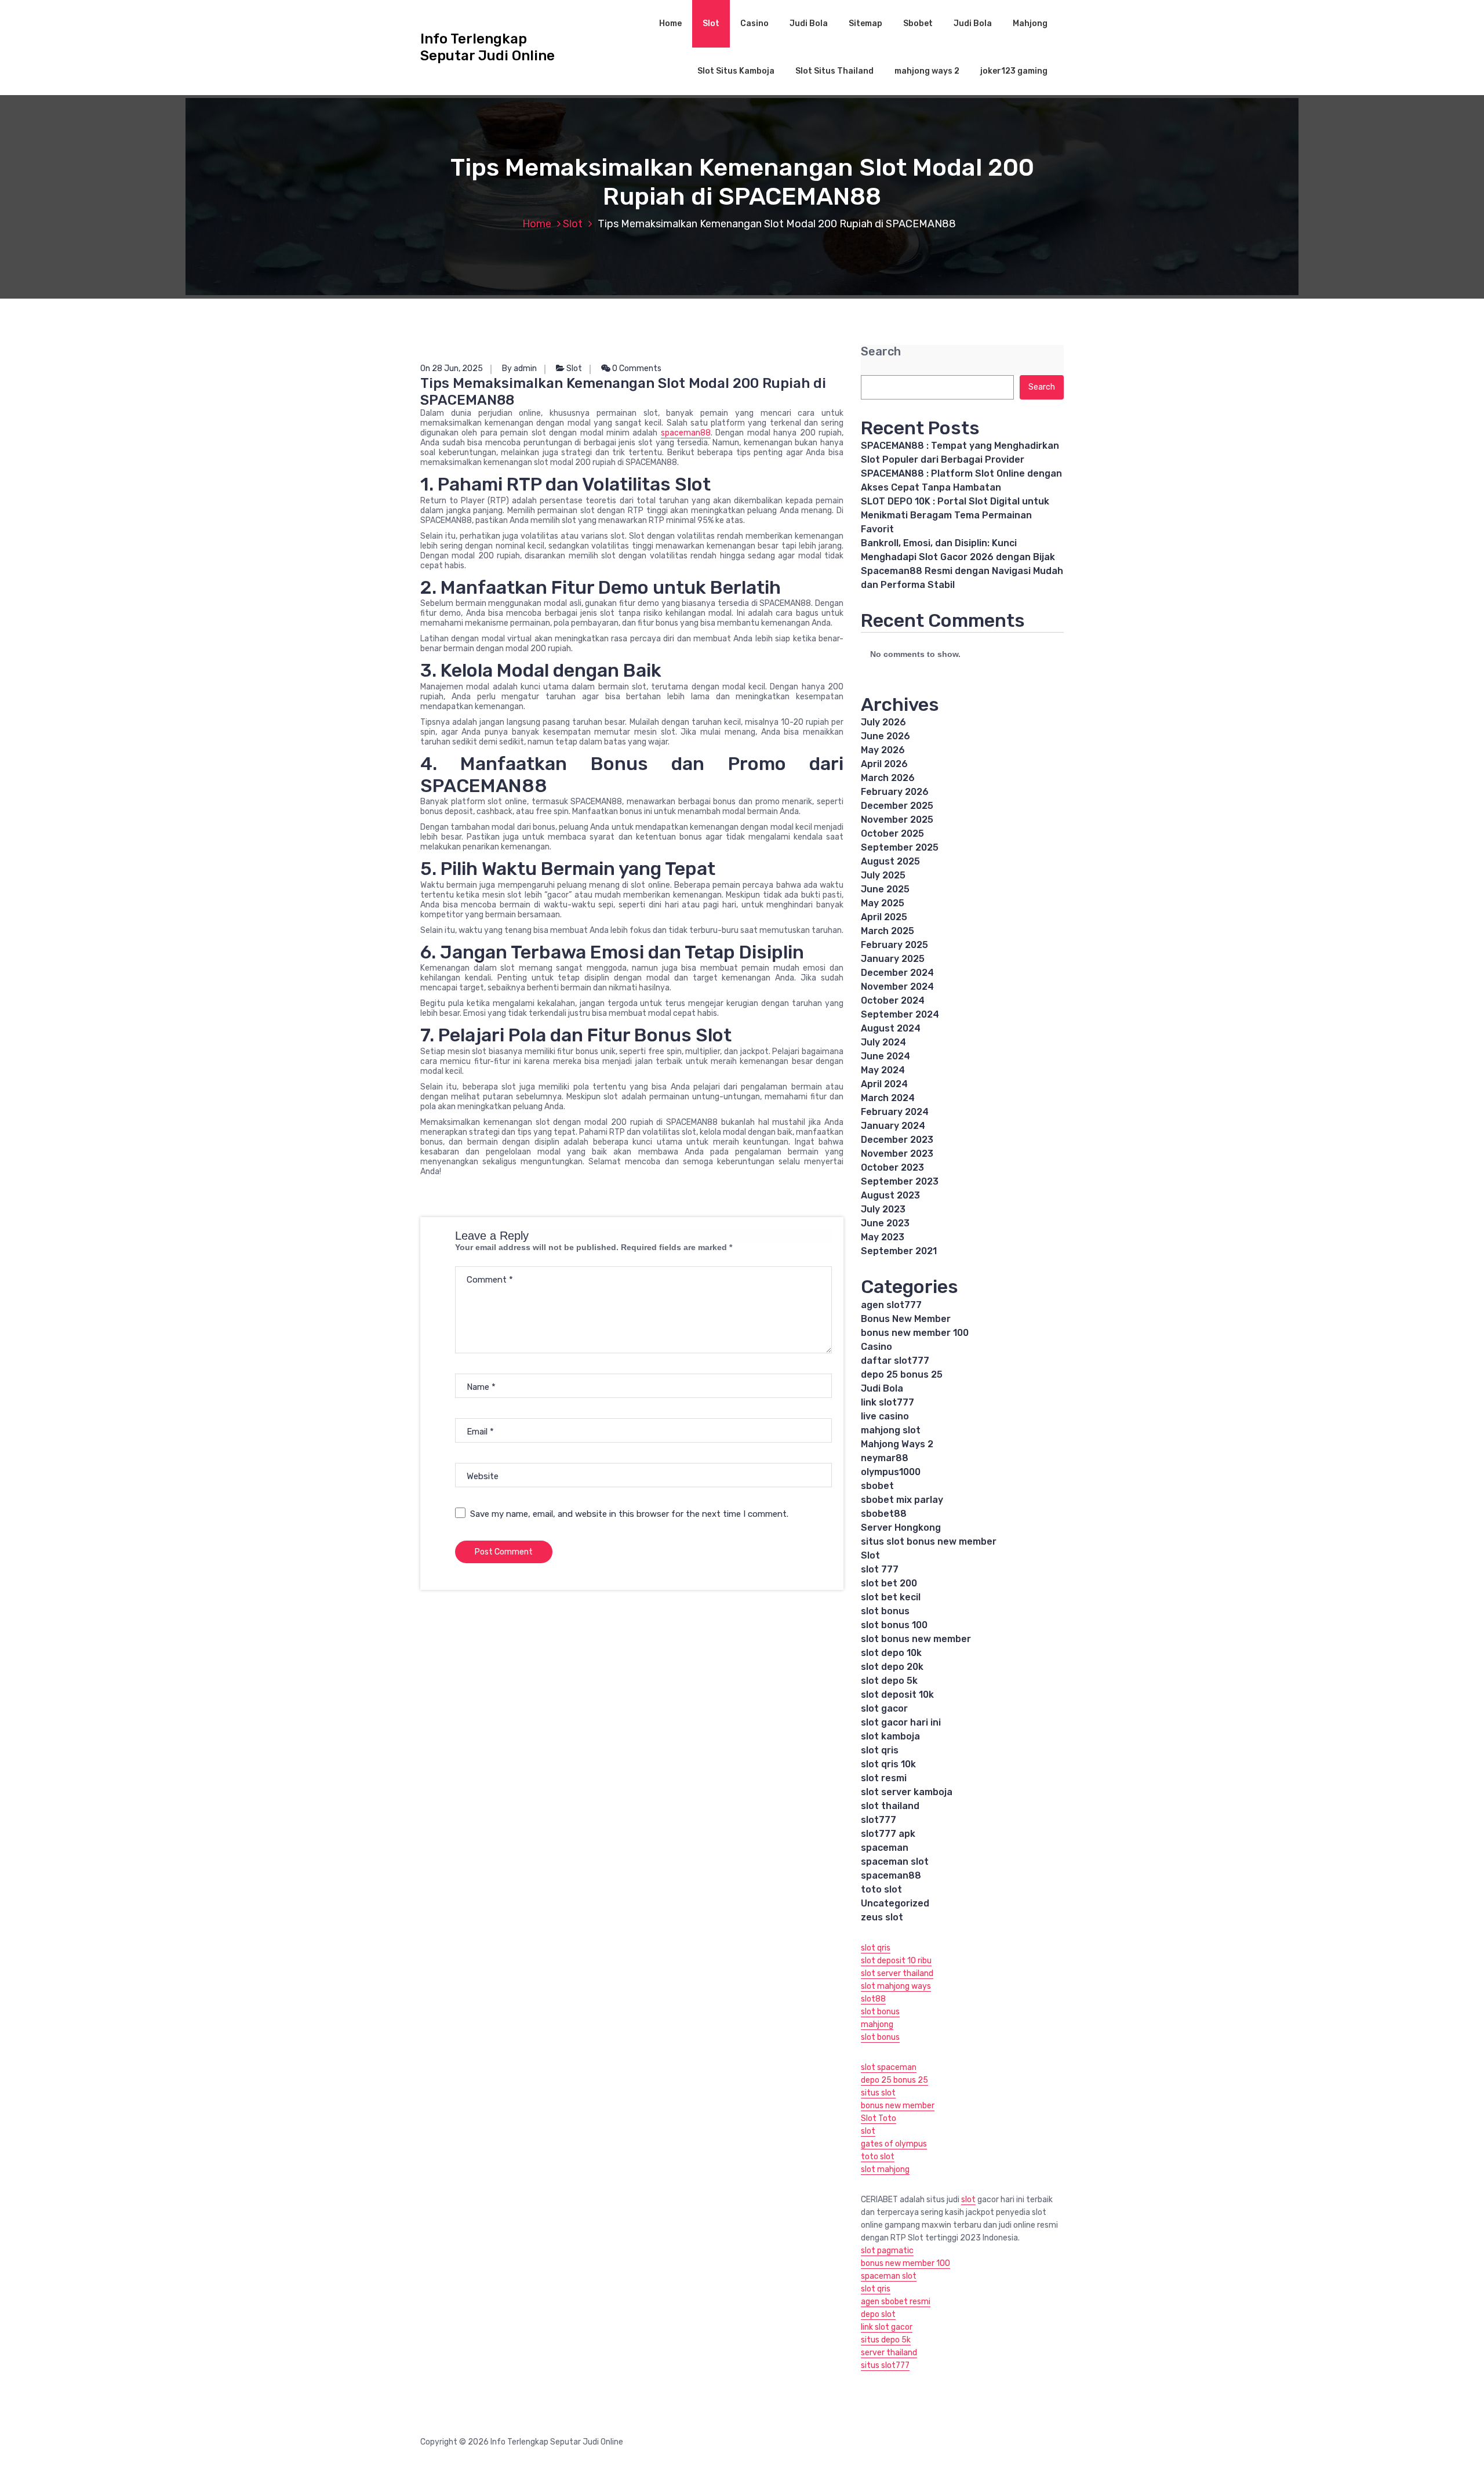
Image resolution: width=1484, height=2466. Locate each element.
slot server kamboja (907, 1792)
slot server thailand (897, 1973)
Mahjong (1030, 23)
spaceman (885, 1848)
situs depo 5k (886, 2340)
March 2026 (888, 778)
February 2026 (895, 792)
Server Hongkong (901, 1528)
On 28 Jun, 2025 (452, 368)
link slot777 (888, 1402)
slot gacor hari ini (901, 1722)
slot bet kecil (891, 1597)
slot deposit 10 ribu (896, 1961)
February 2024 (895, 1112)
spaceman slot (895, 1862)
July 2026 (883, 722)
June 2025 (885, 889)
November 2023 (897, 1154)
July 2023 (883, 1209)
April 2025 (884, 917)
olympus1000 (891, 1472)
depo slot (878, 2314)
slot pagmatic (887, 2251)
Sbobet (918, 23)
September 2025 (900, 847)
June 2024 (885, 1056)
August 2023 (890, 1195)
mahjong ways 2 (927, 71)
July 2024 (883, 1042)
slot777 (879, 1820)
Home (670, 23)
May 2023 (883, 1237)
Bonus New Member (906, 1319)
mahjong (877, 2024)
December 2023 (897, 1140)
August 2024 (891, 1028)
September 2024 (900, 1014)
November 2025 (897, 820)
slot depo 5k (889, 1681)
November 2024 (897, 987)
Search (881, 352)
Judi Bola (809, 23)
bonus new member (898, 2106)
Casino (754, 23)
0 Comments (636, 368)
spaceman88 (686, 433)
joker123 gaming (1014, 71)
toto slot (881, 1889)
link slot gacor (887, 2327)
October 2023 (892, 1167)
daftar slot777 (895, 1361)
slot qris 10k (888, 1764)
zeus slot (882, 1917)
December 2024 (897, 973)
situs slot (878, 2093)
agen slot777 (891, 1305)
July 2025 (883, 875)
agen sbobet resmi (896, 2302)
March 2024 (888, 1098)
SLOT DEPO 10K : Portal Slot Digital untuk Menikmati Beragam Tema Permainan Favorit (955, 515)
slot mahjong (885, 2169)
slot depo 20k (892, 1667)
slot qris (880, 1750)
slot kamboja (890, 1736)
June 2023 (885, 1223)
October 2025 (892, 833)
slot (868, 2131)
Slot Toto (879, 2118)
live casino (885, 1416)
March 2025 (888, 931)
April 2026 (884, 764)
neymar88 (885, 1458)
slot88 (873, 1999)
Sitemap (865, 23)
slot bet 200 (889, 1583)
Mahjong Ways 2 (897, 1444)
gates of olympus (894, 2144)
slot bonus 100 (894, 1625)
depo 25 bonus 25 (902, 1374)
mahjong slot (891, 1430)
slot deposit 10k (897, 1695)
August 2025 (890, 861)
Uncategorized (895, 1903)
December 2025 (897, 806)
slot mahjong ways (896, 1986)
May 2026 (883, 750)
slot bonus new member (916, 1639)
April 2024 (884, 1084)
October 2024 (893, 1000)
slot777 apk (888, 1834)
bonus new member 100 (915, 1333)
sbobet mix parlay (902, 1500)
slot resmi (884, 1778)
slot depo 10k (891, 1653)
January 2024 (893, 1126)
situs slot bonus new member (929, 1541)
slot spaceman (889, 2067)
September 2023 (900, 1181)
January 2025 (893, 959)
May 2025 (883, 903)
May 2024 (883, 1070)
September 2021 (899, 1251)
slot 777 (880, 1569)
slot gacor (884, 1708)
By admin (519, 368)
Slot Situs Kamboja (736, 71)
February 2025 (894, 945)
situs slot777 (885, 2365)
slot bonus (885, 1611)
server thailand (889, 2353)
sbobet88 (884, 1514)
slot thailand (890, 1806)
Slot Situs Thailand (834, 71)
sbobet (877, 1486)
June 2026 (885, 736)
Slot (711, 23)
